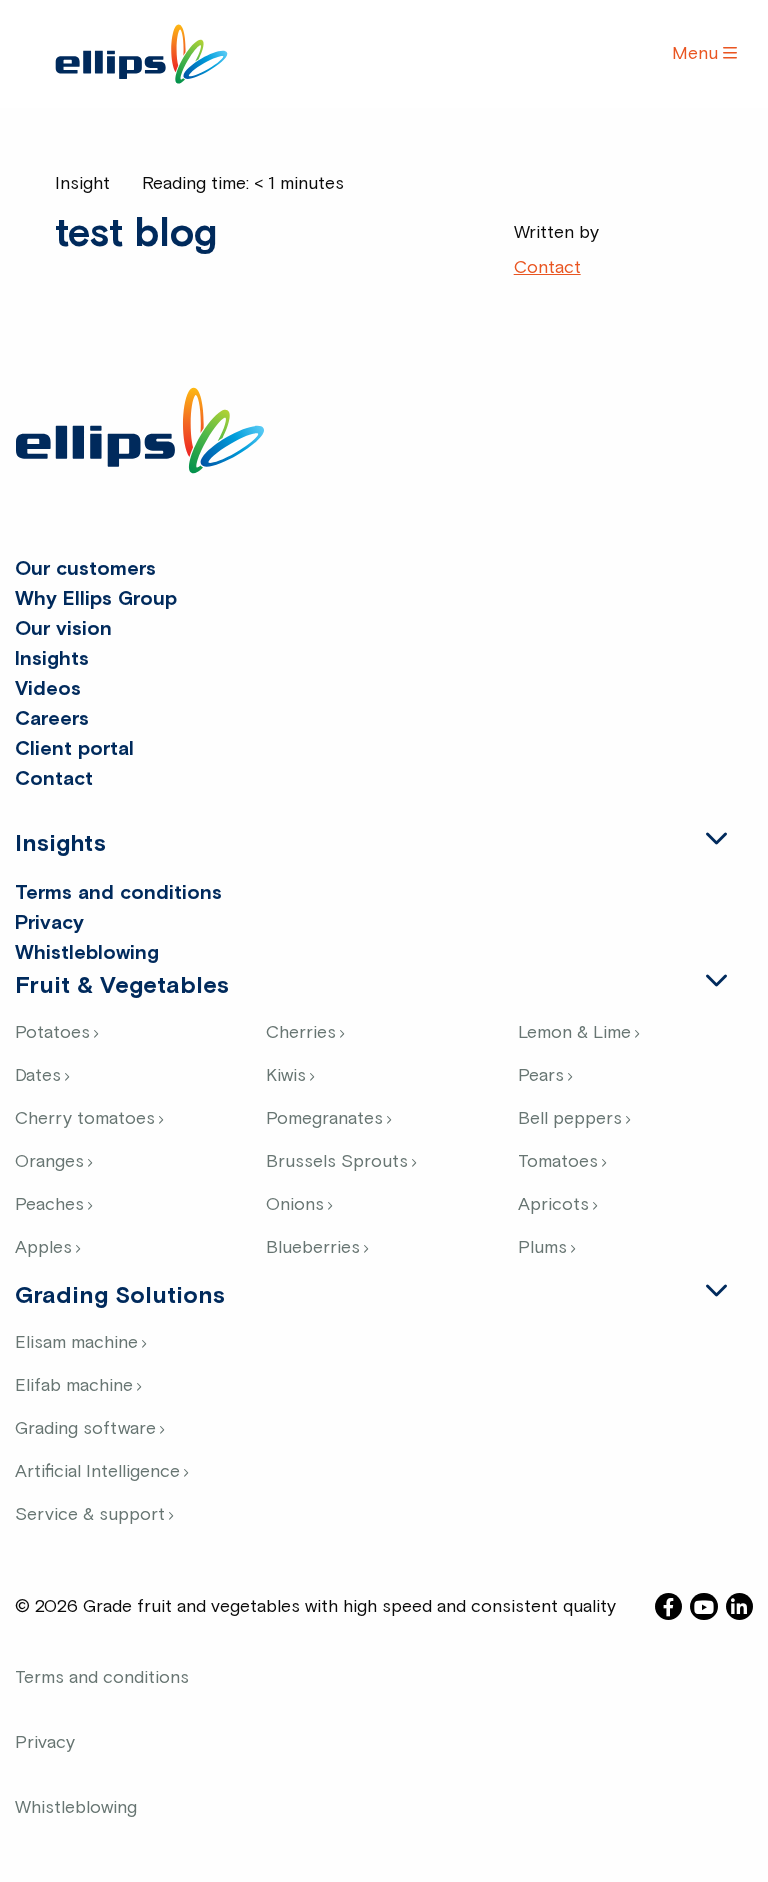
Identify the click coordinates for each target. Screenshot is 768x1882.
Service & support (90, 1515)
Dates (38, 1076)
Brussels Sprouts (337, 1162)
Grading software (85, 1429)
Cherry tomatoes (85, 1119)
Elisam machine (76, 1343)
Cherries (301, 1033)
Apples (43, 1248)
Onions (295, 1205)
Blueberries (313, 1248)
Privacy (49, 923)
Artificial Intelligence (97, 1472)
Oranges (49, 1162)
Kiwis (286, 1076)
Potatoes (52, 1033)
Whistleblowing (87, 953)
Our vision (63, 629)
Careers (52, 719)
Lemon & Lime (574, 1033)
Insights (52, 659)
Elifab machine (74, 1386)
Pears (541, 1076)
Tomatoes (558, 1162)
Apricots (553, 1205)
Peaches (49, 1205)
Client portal (74, 749)
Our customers (85, 569)
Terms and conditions (118, 893)
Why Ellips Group (96, 599)
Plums (542, 1248)
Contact (547, 268)
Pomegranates (324, 1119)
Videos (48, 689)
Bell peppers (570, 1119)
